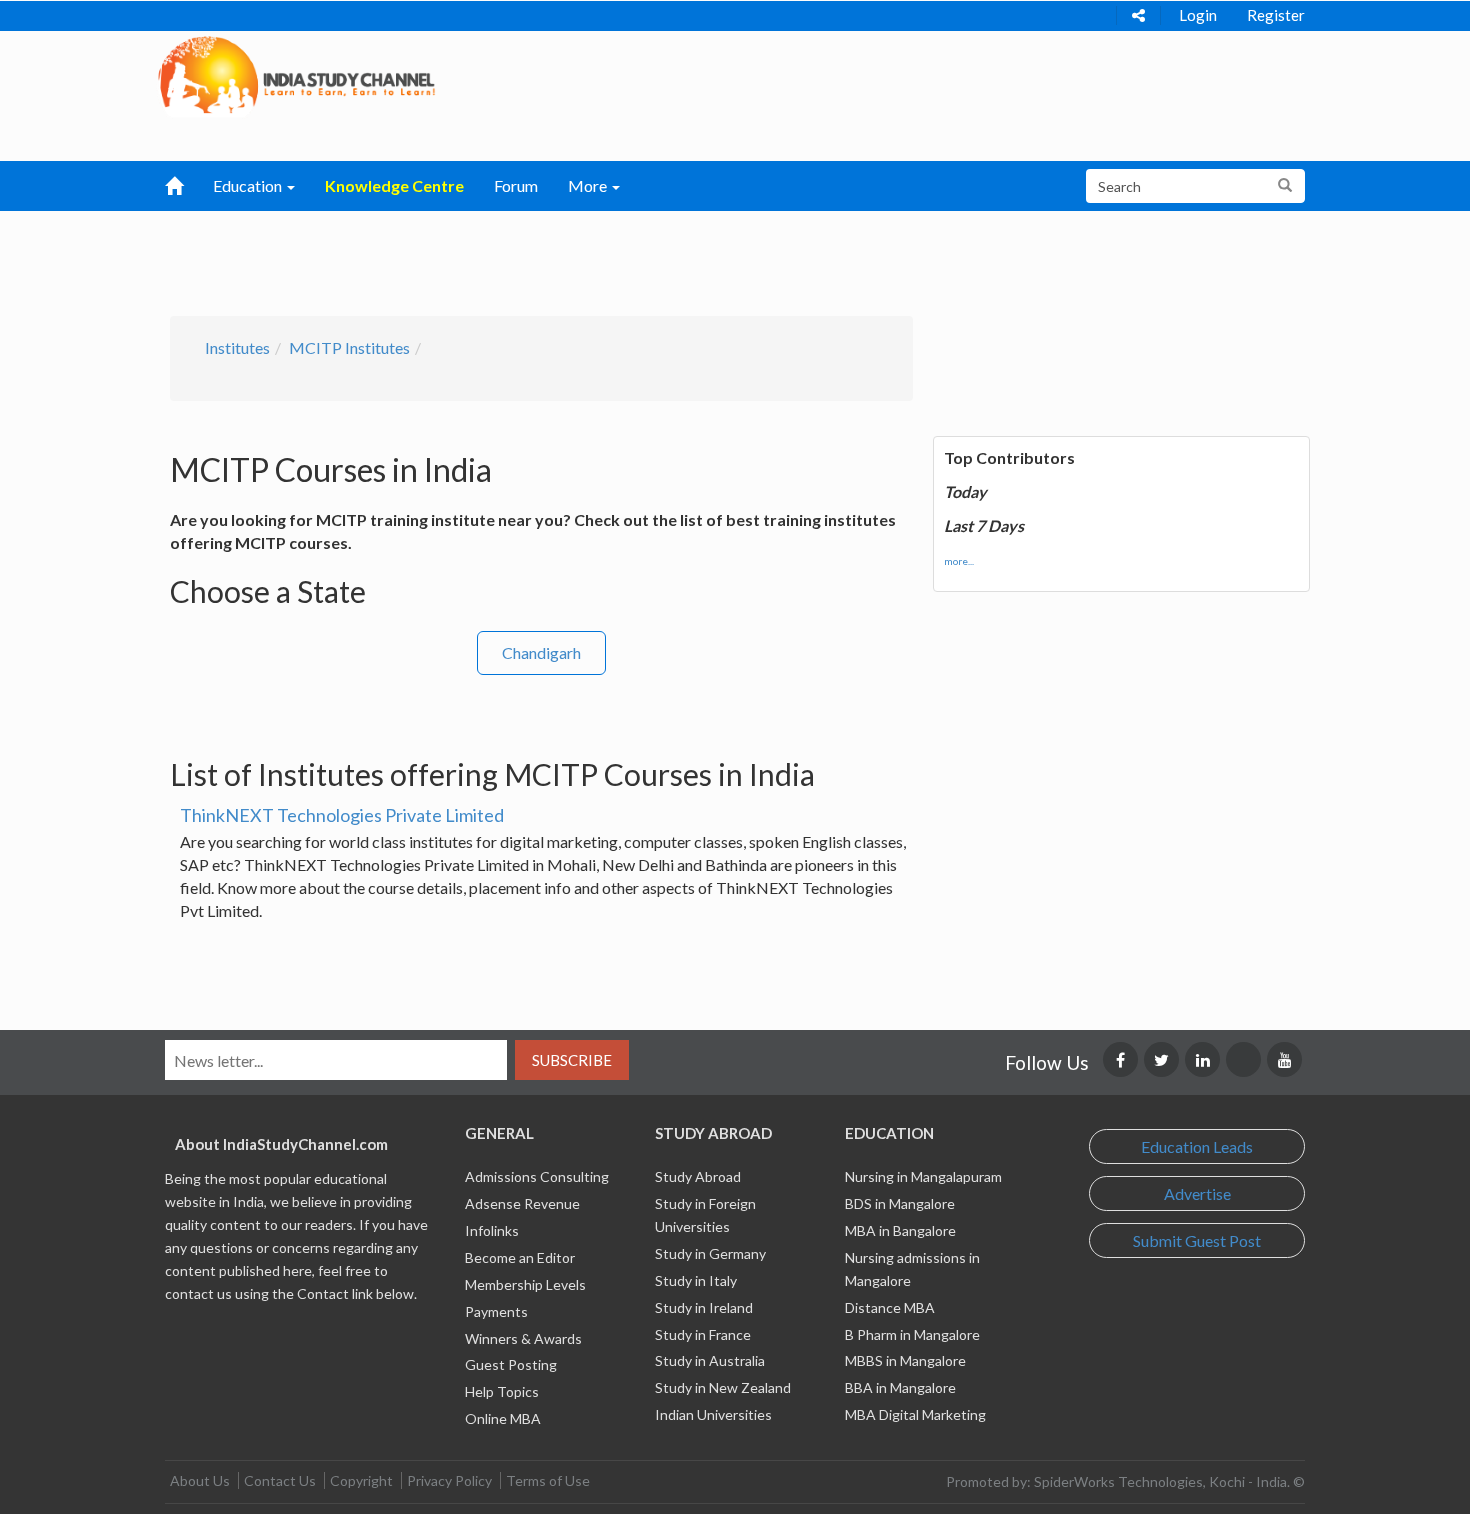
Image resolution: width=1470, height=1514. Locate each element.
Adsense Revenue (522, 1203)
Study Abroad (698, 1176)
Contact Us (280, 1480)
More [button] (589, 185)
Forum (516, 185)
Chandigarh (541, 652)
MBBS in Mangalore (905, 1360)
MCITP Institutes (349, 347)
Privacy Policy (449, 1480)
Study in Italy (696, 1280)
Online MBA (503, 1418)
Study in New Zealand (723, 1387)
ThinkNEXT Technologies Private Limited (342, 815)
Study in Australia (710, 1360)
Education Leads (1197, 1146)
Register (1276, 15)
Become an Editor (520, 1257)
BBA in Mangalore (900, 1387)
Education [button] (249, 185)
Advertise (1197, 1193)
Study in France (703, 1334)
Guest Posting (511, 1364)
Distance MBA (890, 1307)
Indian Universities (713, 1414)
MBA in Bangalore (900, 1230)
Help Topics (502, 1391)
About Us (200, 1480)
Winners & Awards (523, 1338)
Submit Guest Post (1197, 1240)
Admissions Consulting (537, 1176)
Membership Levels (525, 1284)
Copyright (361, 1480)
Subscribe (572, 1060)
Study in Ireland (704, 1307)
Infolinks (492, 1230)
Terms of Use (548, 1480)
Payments (496, 1311)
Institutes (237, 347)
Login (1198, 15)
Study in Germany (710, 1253)
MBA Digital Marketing (915, 1414)
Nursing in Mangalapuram (923, 1176)
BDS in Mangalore (900, 1203)
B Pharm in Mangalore (912, 1334)
